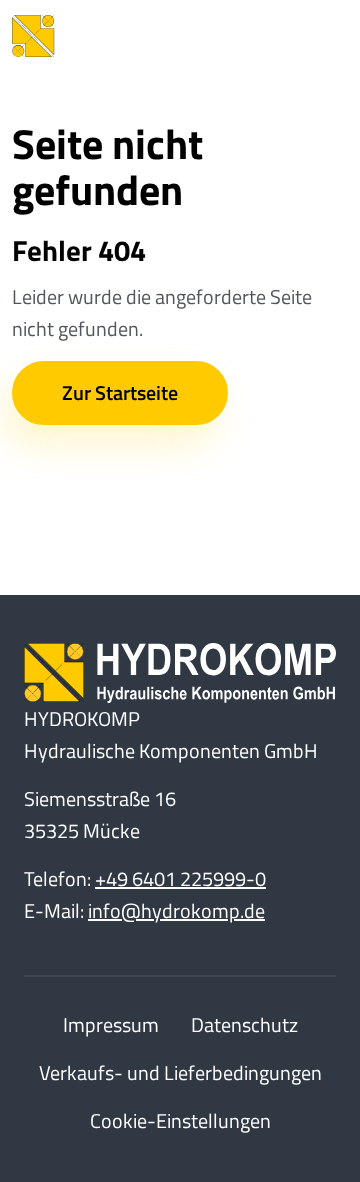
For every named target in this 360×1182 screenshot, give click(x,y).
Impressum (111, 1024)
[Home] (122, 36)
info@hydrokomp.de (176, 910)
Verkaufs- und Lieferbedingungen (180, 1072)
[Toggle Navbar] (318, 36)
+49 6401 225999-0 (180, 878)
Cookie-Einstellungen (180, 1120)
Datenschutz (244, 1024)
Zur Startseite (120, 392)
